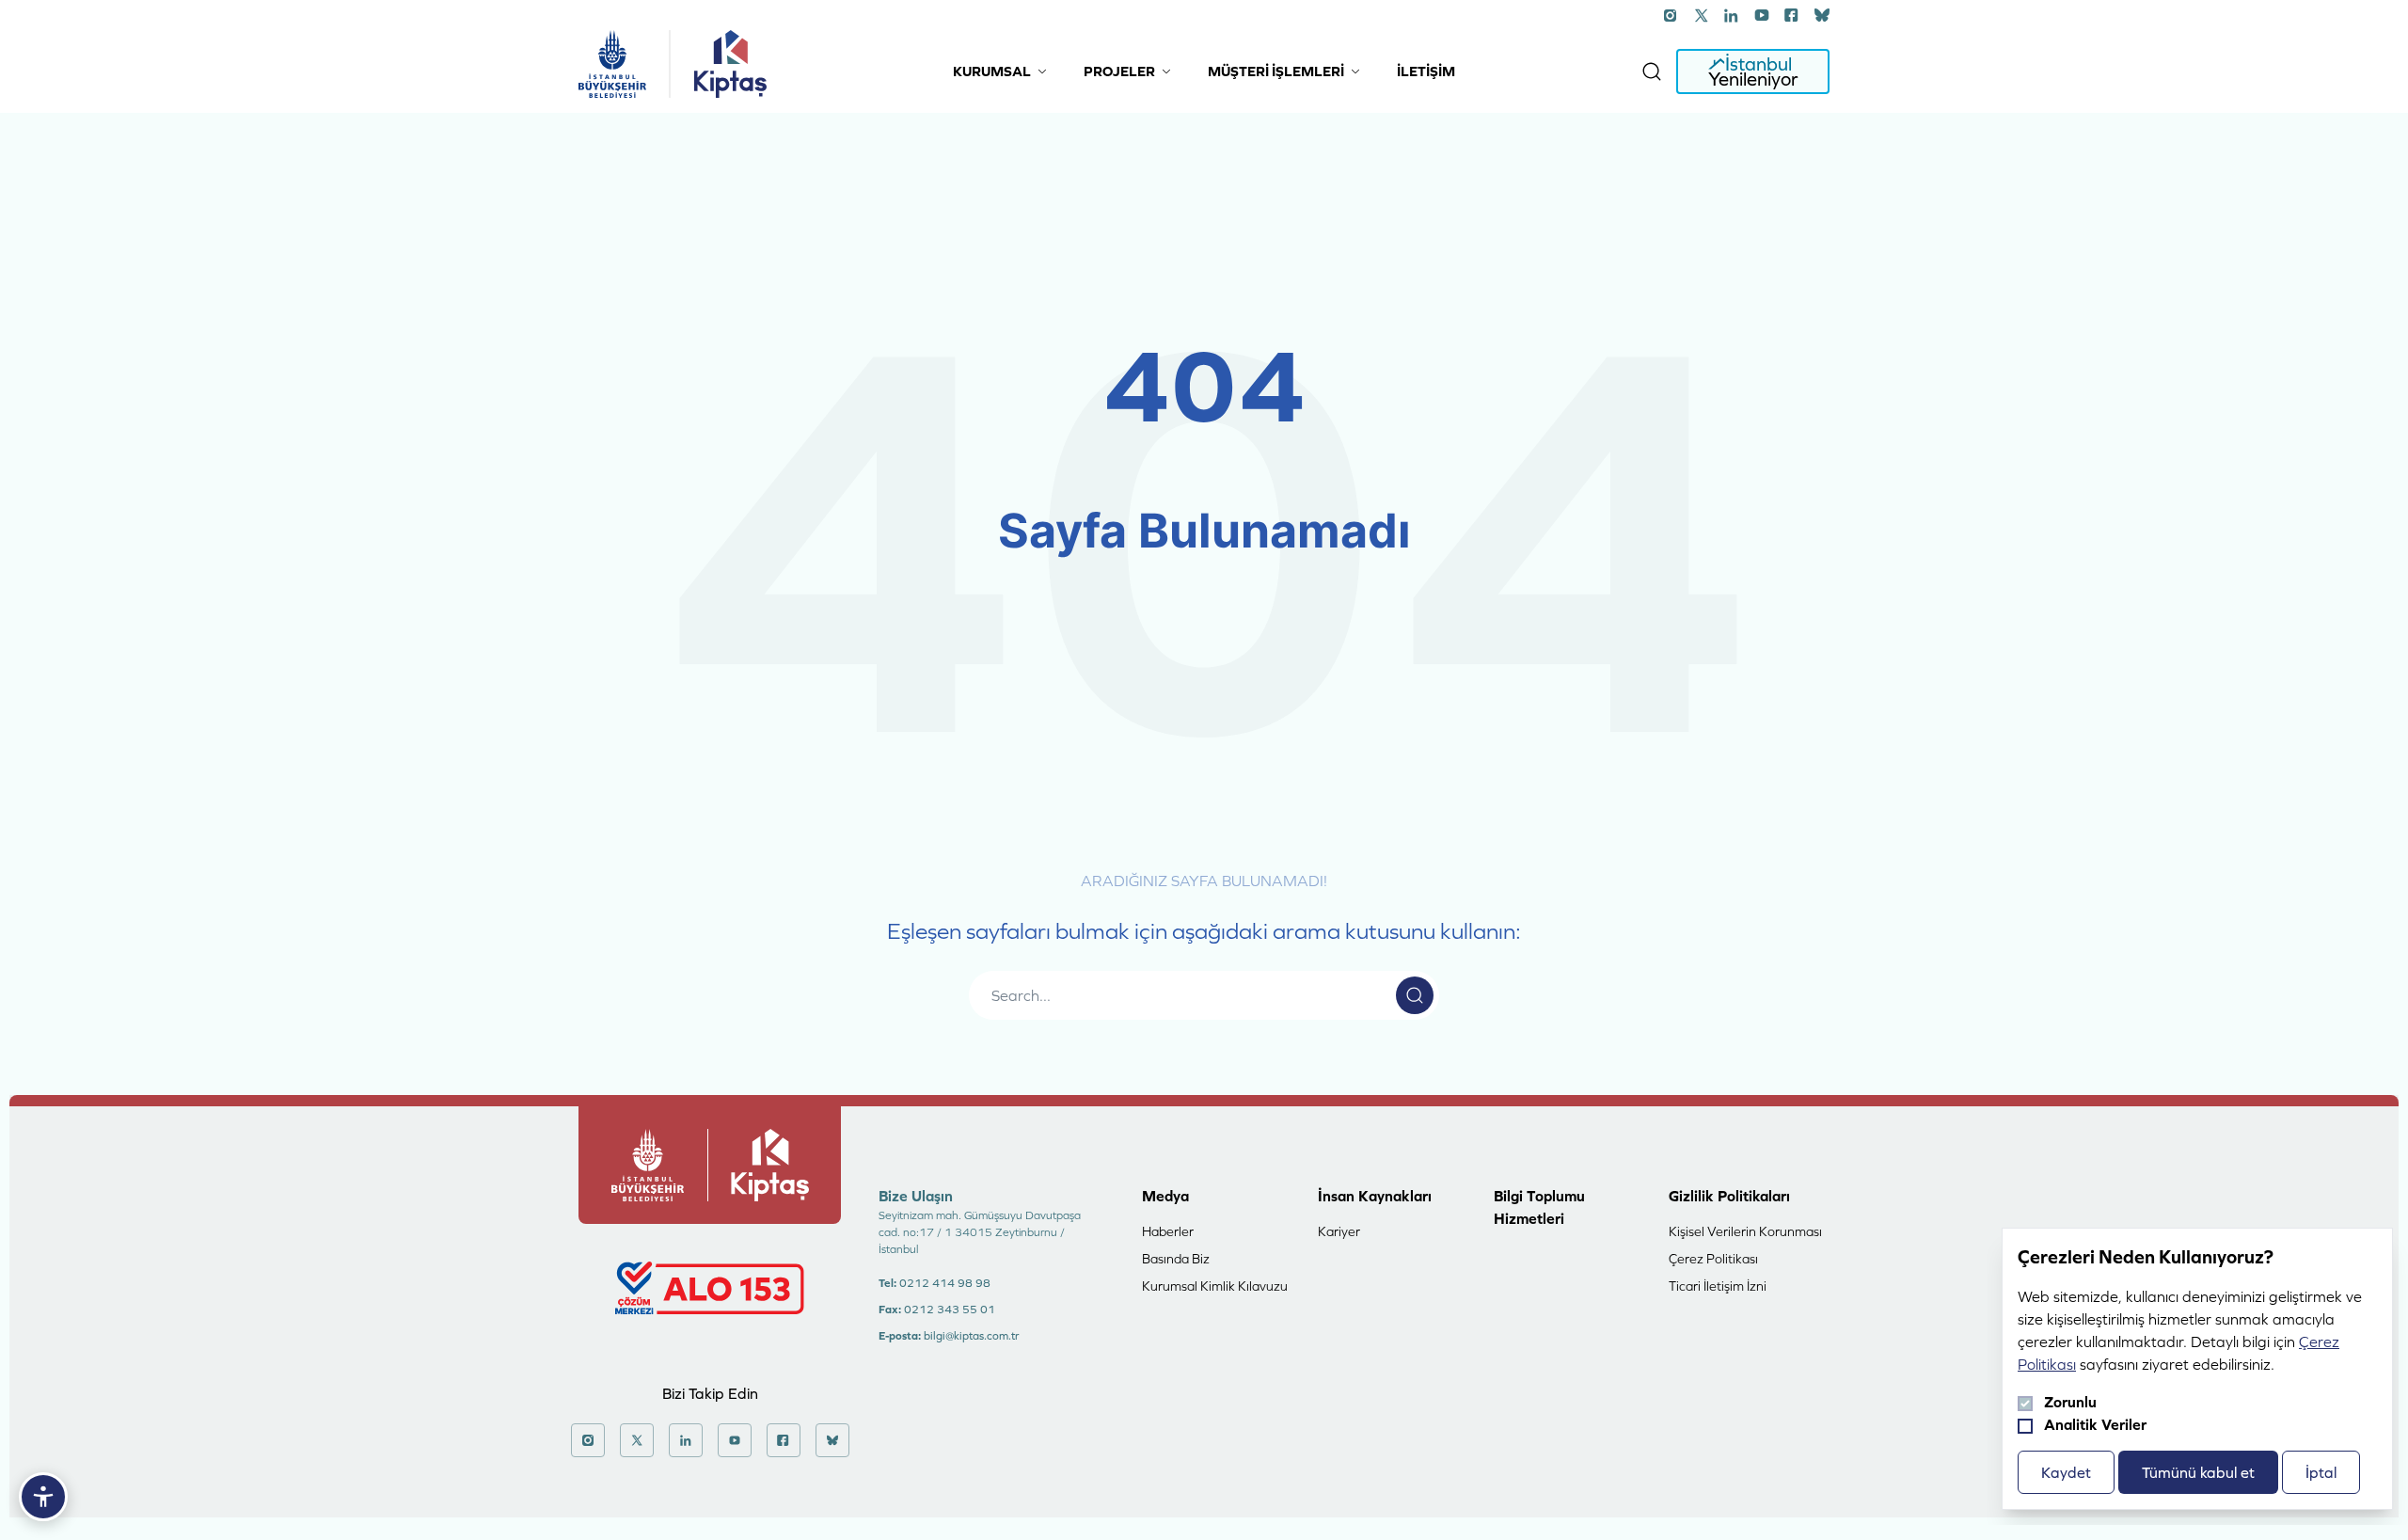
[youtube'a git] (1762, 15)
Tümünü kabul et (2198, 1472)
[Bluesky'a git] (1822, 15)
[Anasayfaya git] (612, 64)
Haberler (1168, 1231)
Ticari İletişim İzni (1718, 1286)
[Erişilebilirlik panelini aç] (43, 1497)
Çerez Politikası (1713, 1259)
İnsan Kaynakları (1375, 1196)
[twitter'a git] (1702, 15)
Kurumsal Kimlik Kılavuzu (1215, 1286)
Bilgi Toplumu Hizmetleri (1539, 1207)
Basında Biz (1176, 1259)
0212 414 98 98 (945, 1283)
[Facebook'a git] (1792, 15)
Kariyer (1339, 1231)
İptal (2321, 1472)
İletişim (1426, 71)
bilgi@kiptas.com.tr (971, 1336)
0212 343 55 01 (950, 1310)
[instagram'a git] (1671, 15)
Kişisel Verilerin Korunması (1745, 1231)
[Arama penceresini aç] (1652, 71)
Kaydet (2066, 1472)
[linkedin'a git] (1732, 15)
